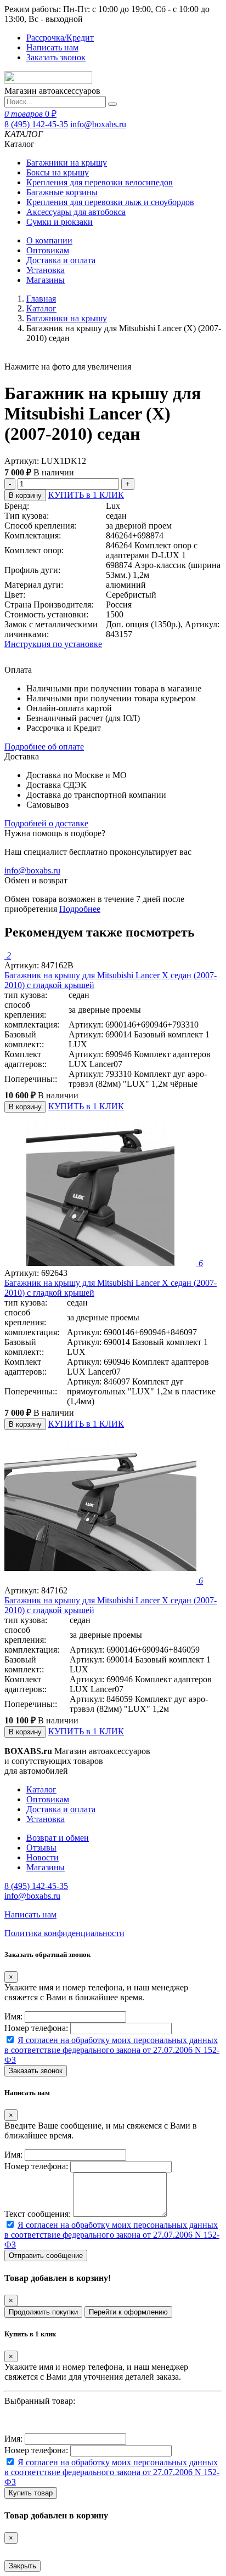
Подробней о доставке (46, 823)
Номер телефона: (36, 2028)
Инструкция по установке (53, 644)
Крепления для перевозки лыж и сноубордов (110, 202)
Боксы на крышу (58, 172)
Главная (41, 299)
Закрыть (22, 2566)
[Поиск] (112, 104)
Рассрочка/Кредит (60, 38)
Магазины (46, 280)
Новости (43, 1857)
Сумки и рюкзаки (60, 222)
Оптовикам (48, 250)
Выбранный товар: (40, 2401)
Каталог (41, 308)
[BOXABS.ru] (48, 81)
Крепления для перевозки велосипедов (100, 182)
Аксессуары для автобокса (76, 212)
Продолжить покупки (43, 2312)
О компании (49, 240)
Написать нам (52, 47)
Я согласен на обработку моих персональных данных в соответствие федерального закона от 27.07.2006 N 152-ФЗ (112, 2050)
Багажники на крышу (67, 163)
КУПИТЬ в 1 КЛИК (86, 495)
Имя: (13, 2016)
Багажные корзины (62, 192)
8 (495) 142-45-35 (36, 124)
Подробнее (80, 909)
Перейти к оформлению (128, 2312)
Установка (46, 270)
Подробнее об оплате (44, 747)
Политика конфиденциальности (64, 1933)
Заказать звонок (56, 57)
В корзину (25, 495)
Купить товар (31, 2493)
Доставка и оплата (61, 260)
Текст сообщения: (38, 2214)
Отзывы (41, 1848)
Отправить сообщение (46, 2256)
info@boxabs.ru (98, 124)
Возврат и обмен (58, 1838)
